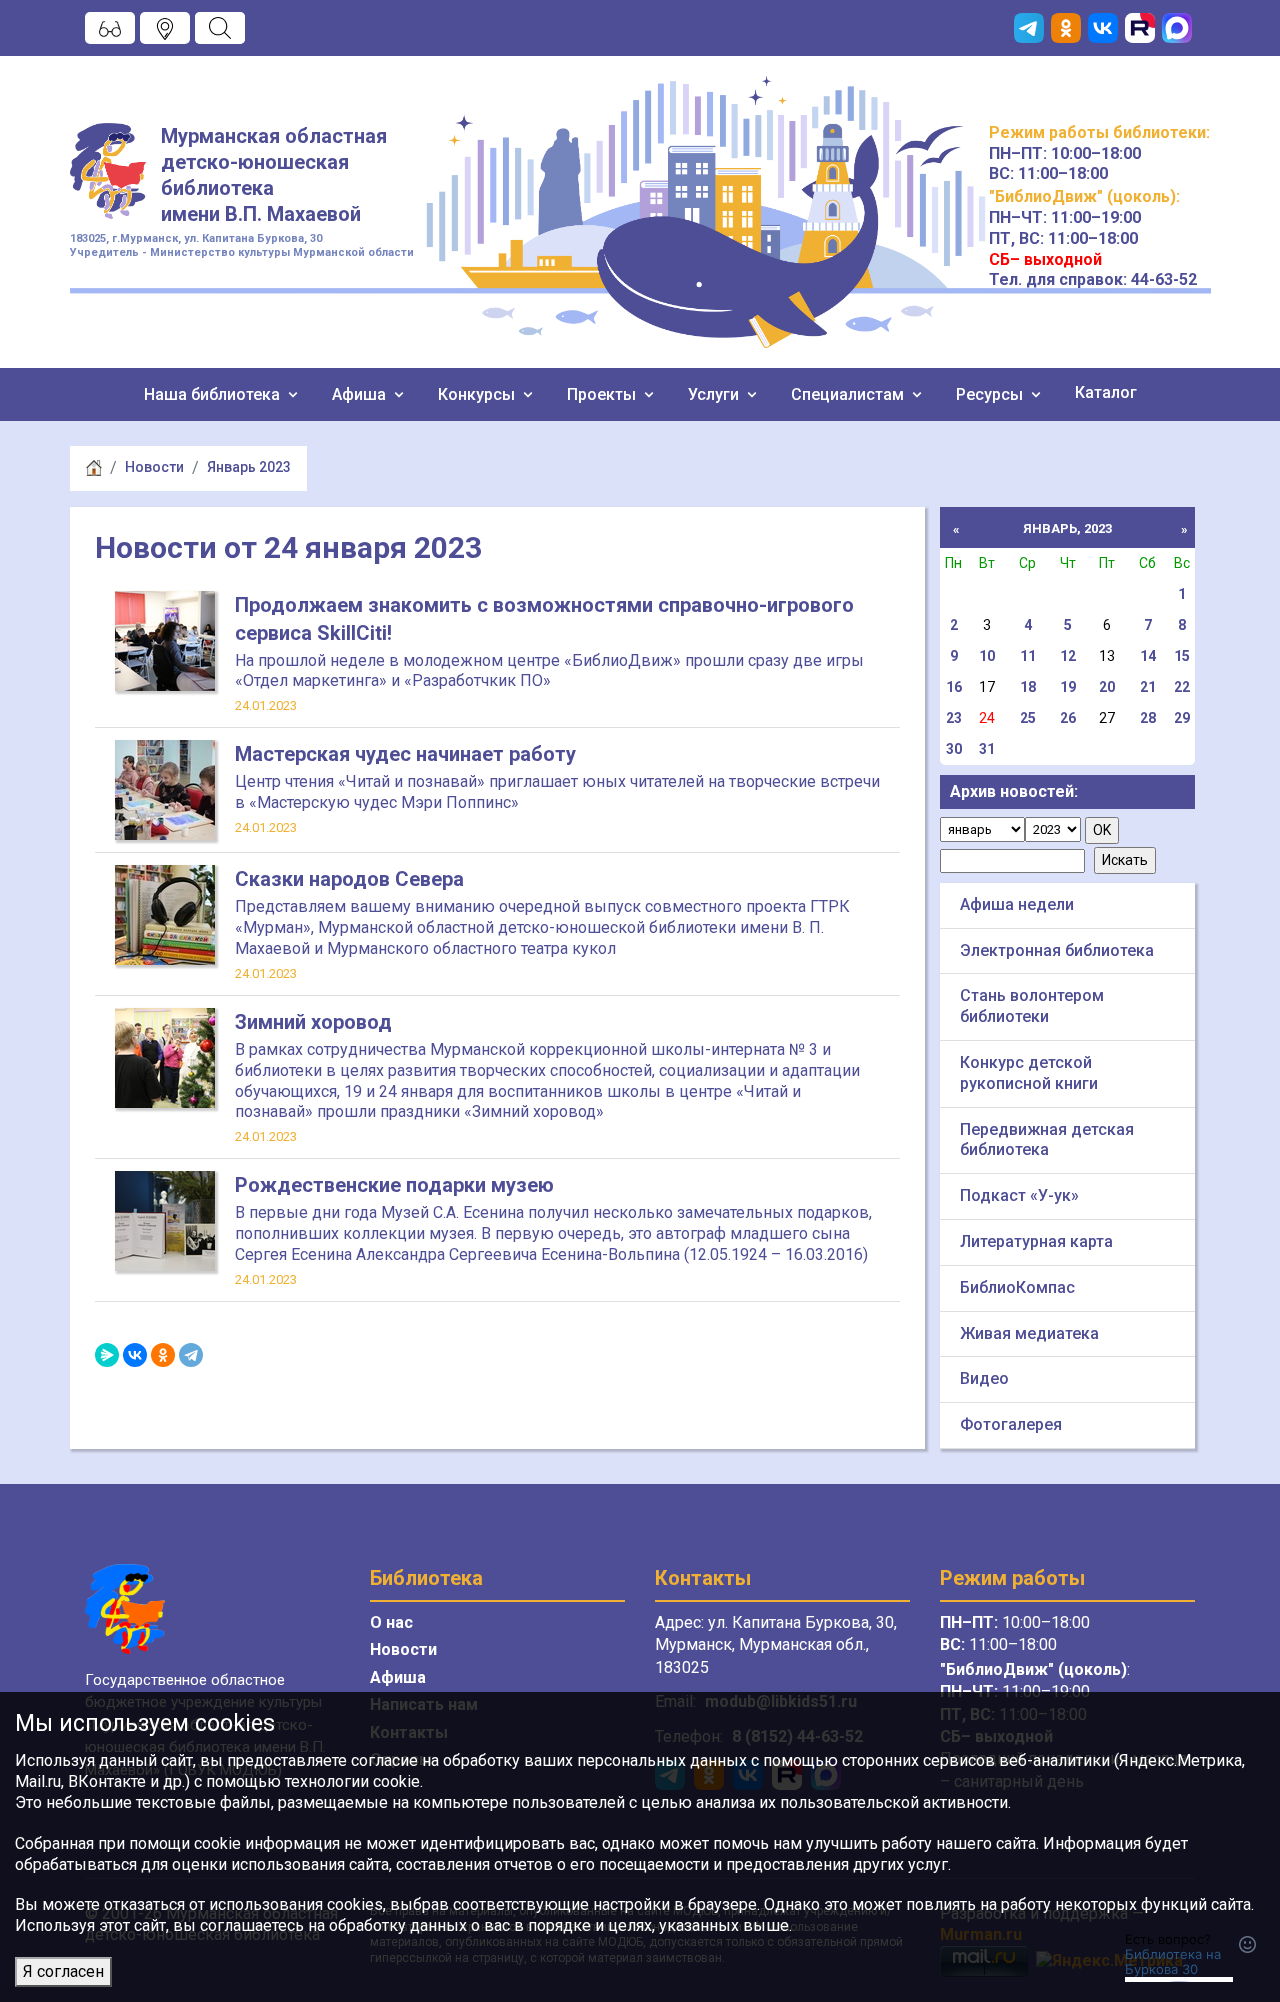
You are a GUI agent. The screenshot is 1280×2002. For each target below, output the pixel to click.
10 (987, 656)
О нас (391, 1622)
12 (1068, 656)
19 (1068, 687)
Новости (154, 467)
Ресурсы (991, 394)
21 (1148, 687)
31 (987, 749)
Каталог (1106, 392)
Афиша (361, 394)
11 (1028, 656)
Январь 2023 (249, 467)
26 (1068, 718)
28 (1148, 718)
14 (1148, 656)
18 (1028, 687)
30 (954, 749)
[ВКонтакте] (135, 1355)
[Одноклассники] (163, 1355)
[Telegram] (191, 1355)
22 (1182, 687)
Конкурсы (478, 394)
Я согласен (63, 1971)
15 (1182, 656)
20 (1107, 687)
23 (954, 718)
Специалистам (849, 394)
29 (1182, 718)
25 (1028, 718)
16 (954, 687)
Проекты (603, 394)
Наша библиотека (214, 394)
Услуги (715, 394)
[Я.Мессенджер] (107, 1355)
